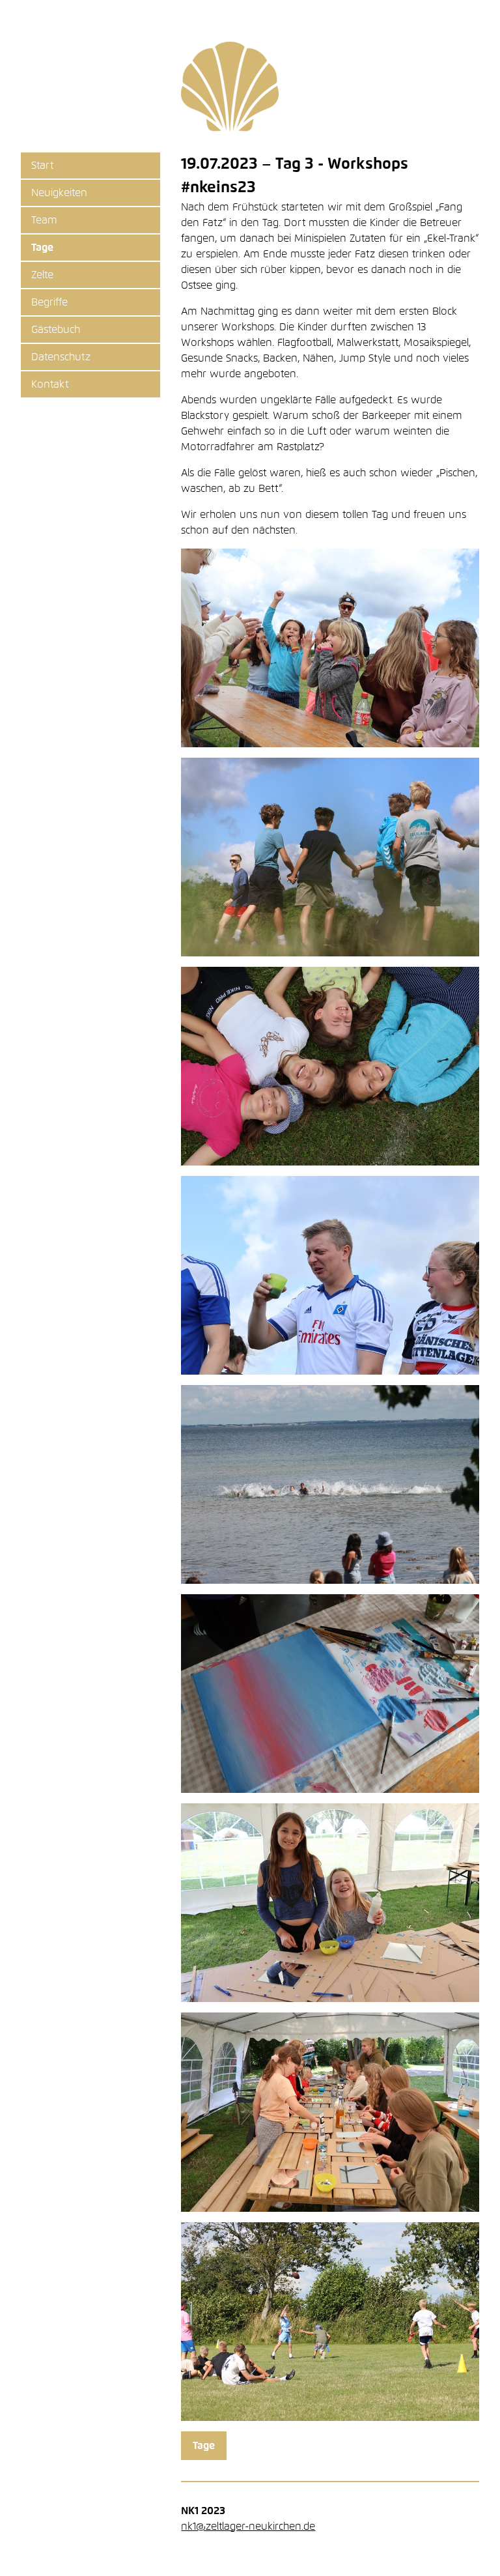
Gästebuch (56, 330)
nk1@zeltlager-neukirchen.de (248, 2526)
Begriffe (49, 302)
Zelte (42, 275)
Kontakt (50, 384)
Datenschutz (61, 357)
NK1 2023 (230, 87)
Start (42, 165)
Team (44, 220)
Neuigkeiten (59, 193)
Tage (42, 248)
